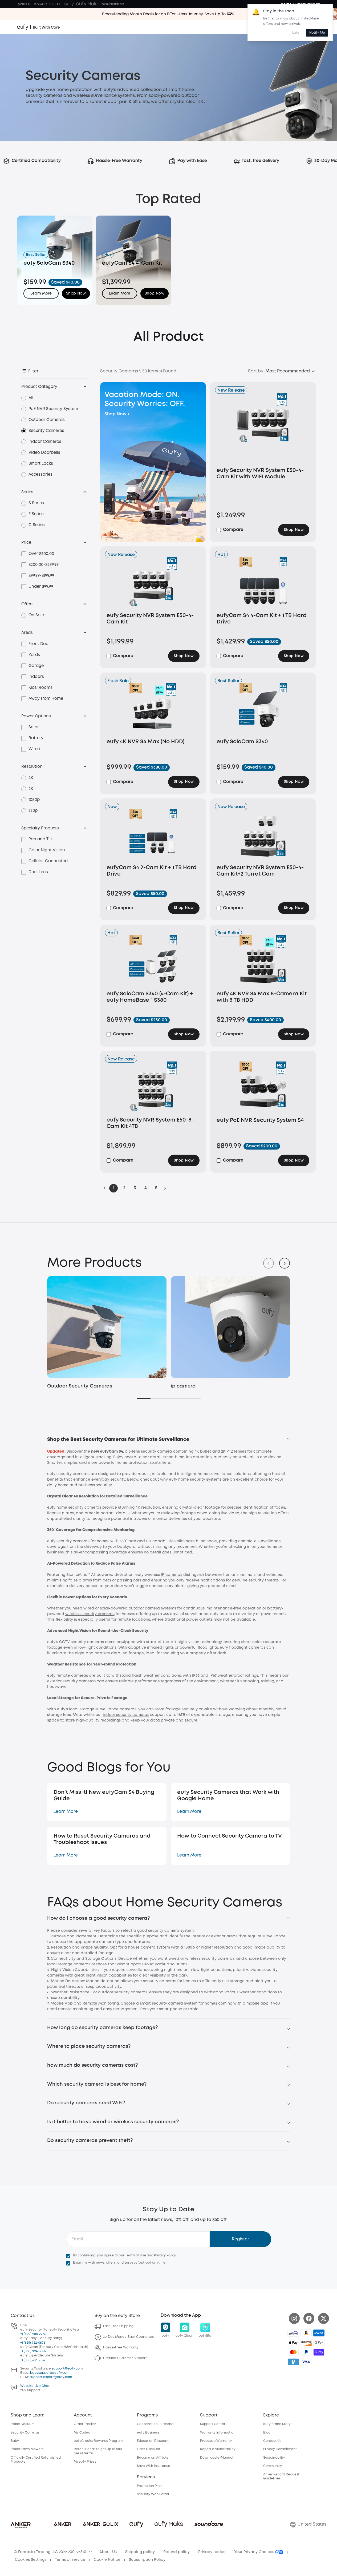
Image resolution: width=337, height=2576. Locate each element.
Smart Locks (41, 464)
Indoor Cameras (45, 442)
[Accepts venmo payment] (293, 2362)
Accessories (40, 475)
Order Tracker (85, 2424)
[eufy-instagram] (294, 2318)
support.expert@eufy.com (51, 2377)
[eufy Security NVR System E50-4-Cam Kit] (153, 583)
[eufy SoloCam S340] (263, 709)
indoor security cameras (126, 1715)
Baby (15, 2441)
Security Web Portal (153, 2494)
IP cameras (172, 1575)
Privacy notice (212, 2552)
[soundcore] (113, 4)
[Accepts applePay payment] (293, 2343)
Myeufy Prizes (85, 2462)
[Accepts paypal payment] (306, 2352)
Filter (33, 371)
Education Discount (153, 2441)
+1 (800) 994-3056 (33, 2351)
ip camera (183, 1386)
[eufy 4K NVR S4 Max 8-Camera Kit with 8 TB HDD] (263, 961)
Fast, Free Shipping (118, 2326)
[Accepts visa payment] (306, 2362)
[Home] (38, 27)
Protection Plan (149, 2486)
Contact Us (272, 2441)
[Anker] (24, 4)
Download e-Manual (217, 2458)
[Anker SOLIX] (47, 4)
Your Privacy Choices (255, 2552)
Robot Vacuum (23, 2424)
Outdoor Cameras (47, 420)
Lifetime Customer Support (125, 2358)
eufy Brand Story (277, 2424)
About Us (108, 2552)
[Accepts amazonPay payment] (306, 2333)
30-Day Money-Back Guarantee (129, 2337)
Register (240, 2239)
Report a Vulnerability (218, 2449)
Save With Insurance (154, 2466)
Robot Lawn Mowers (27, 2449)
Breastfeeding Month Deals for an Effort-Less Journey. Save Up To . (168, 14)
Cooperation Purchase (155, 2424)
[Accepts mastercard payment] (293, 2352)
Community (273, 2466)
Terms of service (70, 2560)
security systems (206, 1480)
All (31, 398)
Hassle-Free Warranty (121, 2348)
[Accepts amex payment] (319, 2333)
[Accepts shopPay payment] (319, 2352)
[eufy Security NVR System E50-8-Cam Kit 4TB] (153, 1088)
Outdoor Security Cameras (80, 1386)
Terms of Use (136, 2255)
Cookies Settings (31, 2560)
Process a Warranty (216, 2441)
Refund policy (176, 2552)
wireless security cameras (90, 1614)
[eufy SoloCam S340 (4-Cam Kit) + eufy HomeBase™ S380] (153, 961)
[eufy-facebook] (309, 2318)
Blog (267, 2433)
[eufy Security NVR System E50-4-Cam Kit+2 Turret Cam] (263, 835)
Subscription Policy (147, 2560)
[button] (76, 293)
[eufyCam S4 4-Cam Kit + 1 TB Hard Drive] (263, 583)
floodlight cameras (247, 1648)
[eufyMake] (88, 4)
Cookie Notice (107, 2560)
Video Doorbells (44, 453)
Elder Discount (149, 2449)
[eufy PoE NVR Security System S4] (263, 1088)
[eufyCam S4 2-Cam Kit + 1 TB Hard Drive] (153, 835)
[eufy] (69, 4)
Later (297, 33)
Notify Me (317, 33)
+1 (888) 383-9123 (33, 2360)
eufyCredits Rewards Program (98, 2441)
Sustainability (274, 2458)
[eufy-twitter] (324, 2318)
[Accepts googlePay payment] (319, 2343)
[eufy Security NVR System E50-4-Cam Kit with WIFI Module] (263, 428)
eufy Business (148, 2433)
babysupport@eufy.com (50, 2373)
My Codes (82, 2433)
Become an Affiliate (153, 2458)
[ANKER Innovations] (300, 4)
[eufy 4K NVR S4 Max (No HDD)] (153, 709)
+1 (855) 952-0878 (33, 2343)
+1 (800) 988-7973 (33, 2334)
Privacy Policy (165, 2255)
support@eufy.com (67, 2369)
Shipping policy (140, 2552)
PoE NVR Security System (53, 409)
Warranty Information (218, 2433)
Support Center (213, 2424)
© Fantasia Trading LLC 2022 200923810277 (53, 2552)
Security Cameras (46, 431)
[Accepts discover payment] (306, 2343)
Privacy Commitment (280, 2449)
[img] (293, 2333)
